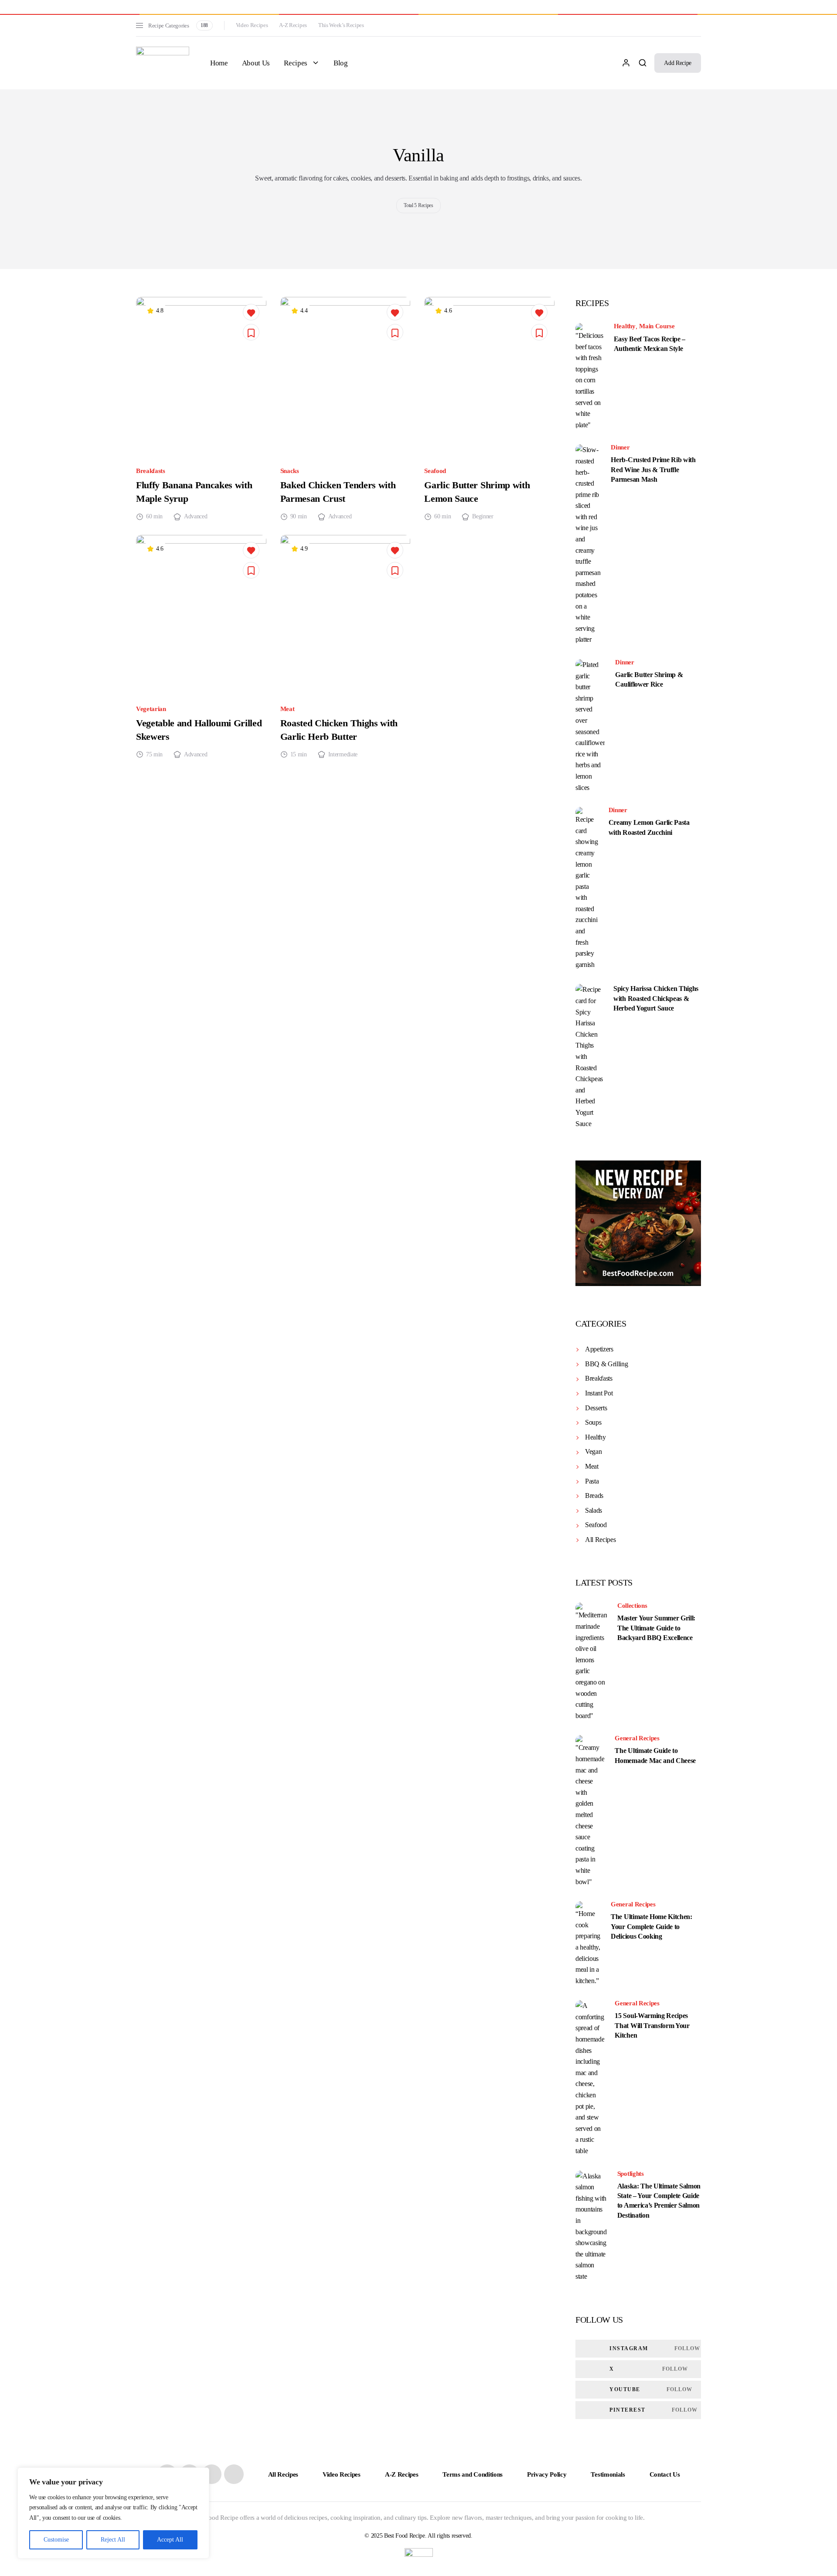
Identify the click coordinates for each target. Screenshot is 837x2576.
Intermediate (343, 755)
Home (219, 63)
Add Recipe (678, 63)
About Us (256, 63)
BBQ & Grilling (607, 1364)
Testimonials (608, 2474)
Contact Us (665, 2474)
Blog (341, 63)
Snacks (290, 471)
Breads (594, 1496)
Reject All (113, 2540)
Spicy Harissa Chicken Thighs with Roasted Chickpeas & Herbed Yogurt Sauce (656, 998)
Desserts (596, 1408)
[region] (113, 2513)
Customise (56, 2540)
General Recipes (637, 1738)
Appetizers (599, 1349)
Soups (593, 1422)
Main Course (657, 326)
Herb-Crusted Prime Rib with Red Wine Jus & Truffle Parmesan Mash (653, 470)
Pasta (592, 1481)
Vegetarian (151, 709)
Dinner (620, 447)
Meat (288, 709)
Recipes (296, 63)
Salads (594, 1510)
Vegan (593, 1451)
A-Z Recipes (293, 25)
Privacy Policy (547, 2474)
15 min (299, 755)
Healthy (625, 326)
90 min (299, 517)
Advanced (196, 517)
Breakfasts (151, 471)
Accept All (170, 2540)
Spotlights (631, 2174)
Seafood (435, 471)
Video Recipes (252, 25)
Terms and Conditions (473, 2474)
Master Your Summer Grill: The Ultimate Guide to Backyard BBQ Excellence (656, 1628)
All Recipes (600, 1540)
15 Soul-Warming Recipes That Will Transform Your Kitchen (652, 2025)
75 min (154, 755)
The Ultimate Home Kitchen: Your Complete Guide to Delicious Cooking (652, 1926)
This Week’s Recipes (341, 25)
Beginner (483, 517)
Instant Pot (599, 1393)
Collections (632, 1606)
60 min (154, 517)
